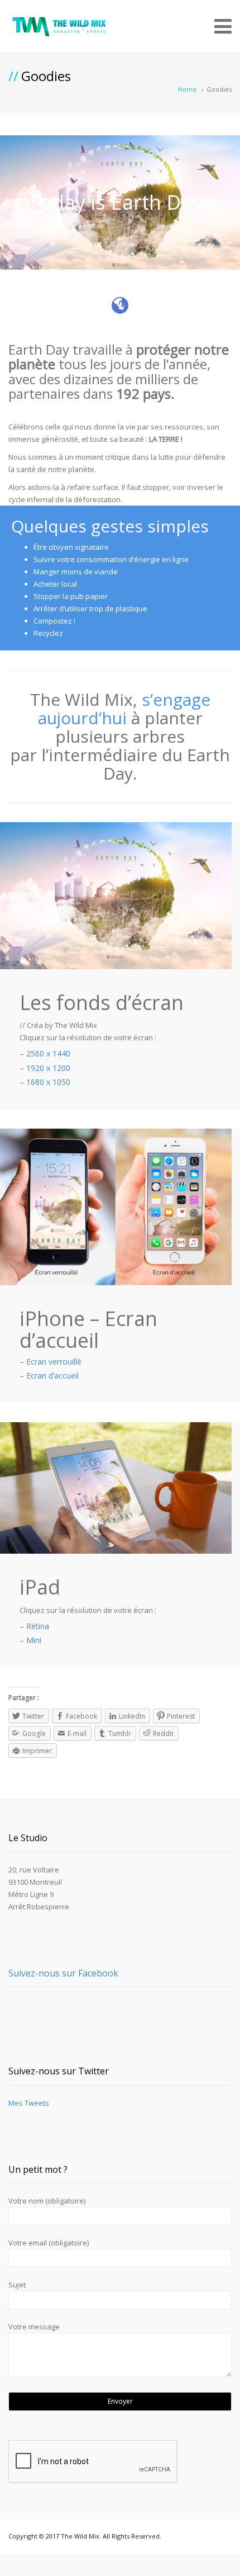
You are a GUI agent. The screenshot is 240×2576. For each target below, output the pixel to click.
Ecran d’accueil (52, 1376)
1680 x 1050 (48, 1082)
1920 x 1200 (48, 1068)
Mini (34, 1640)
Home (187, 89)
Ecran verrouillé (54, 1362)
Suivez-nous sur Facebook (63, 1973)
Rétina (38, 1626)
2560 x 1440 (48, 1053)
